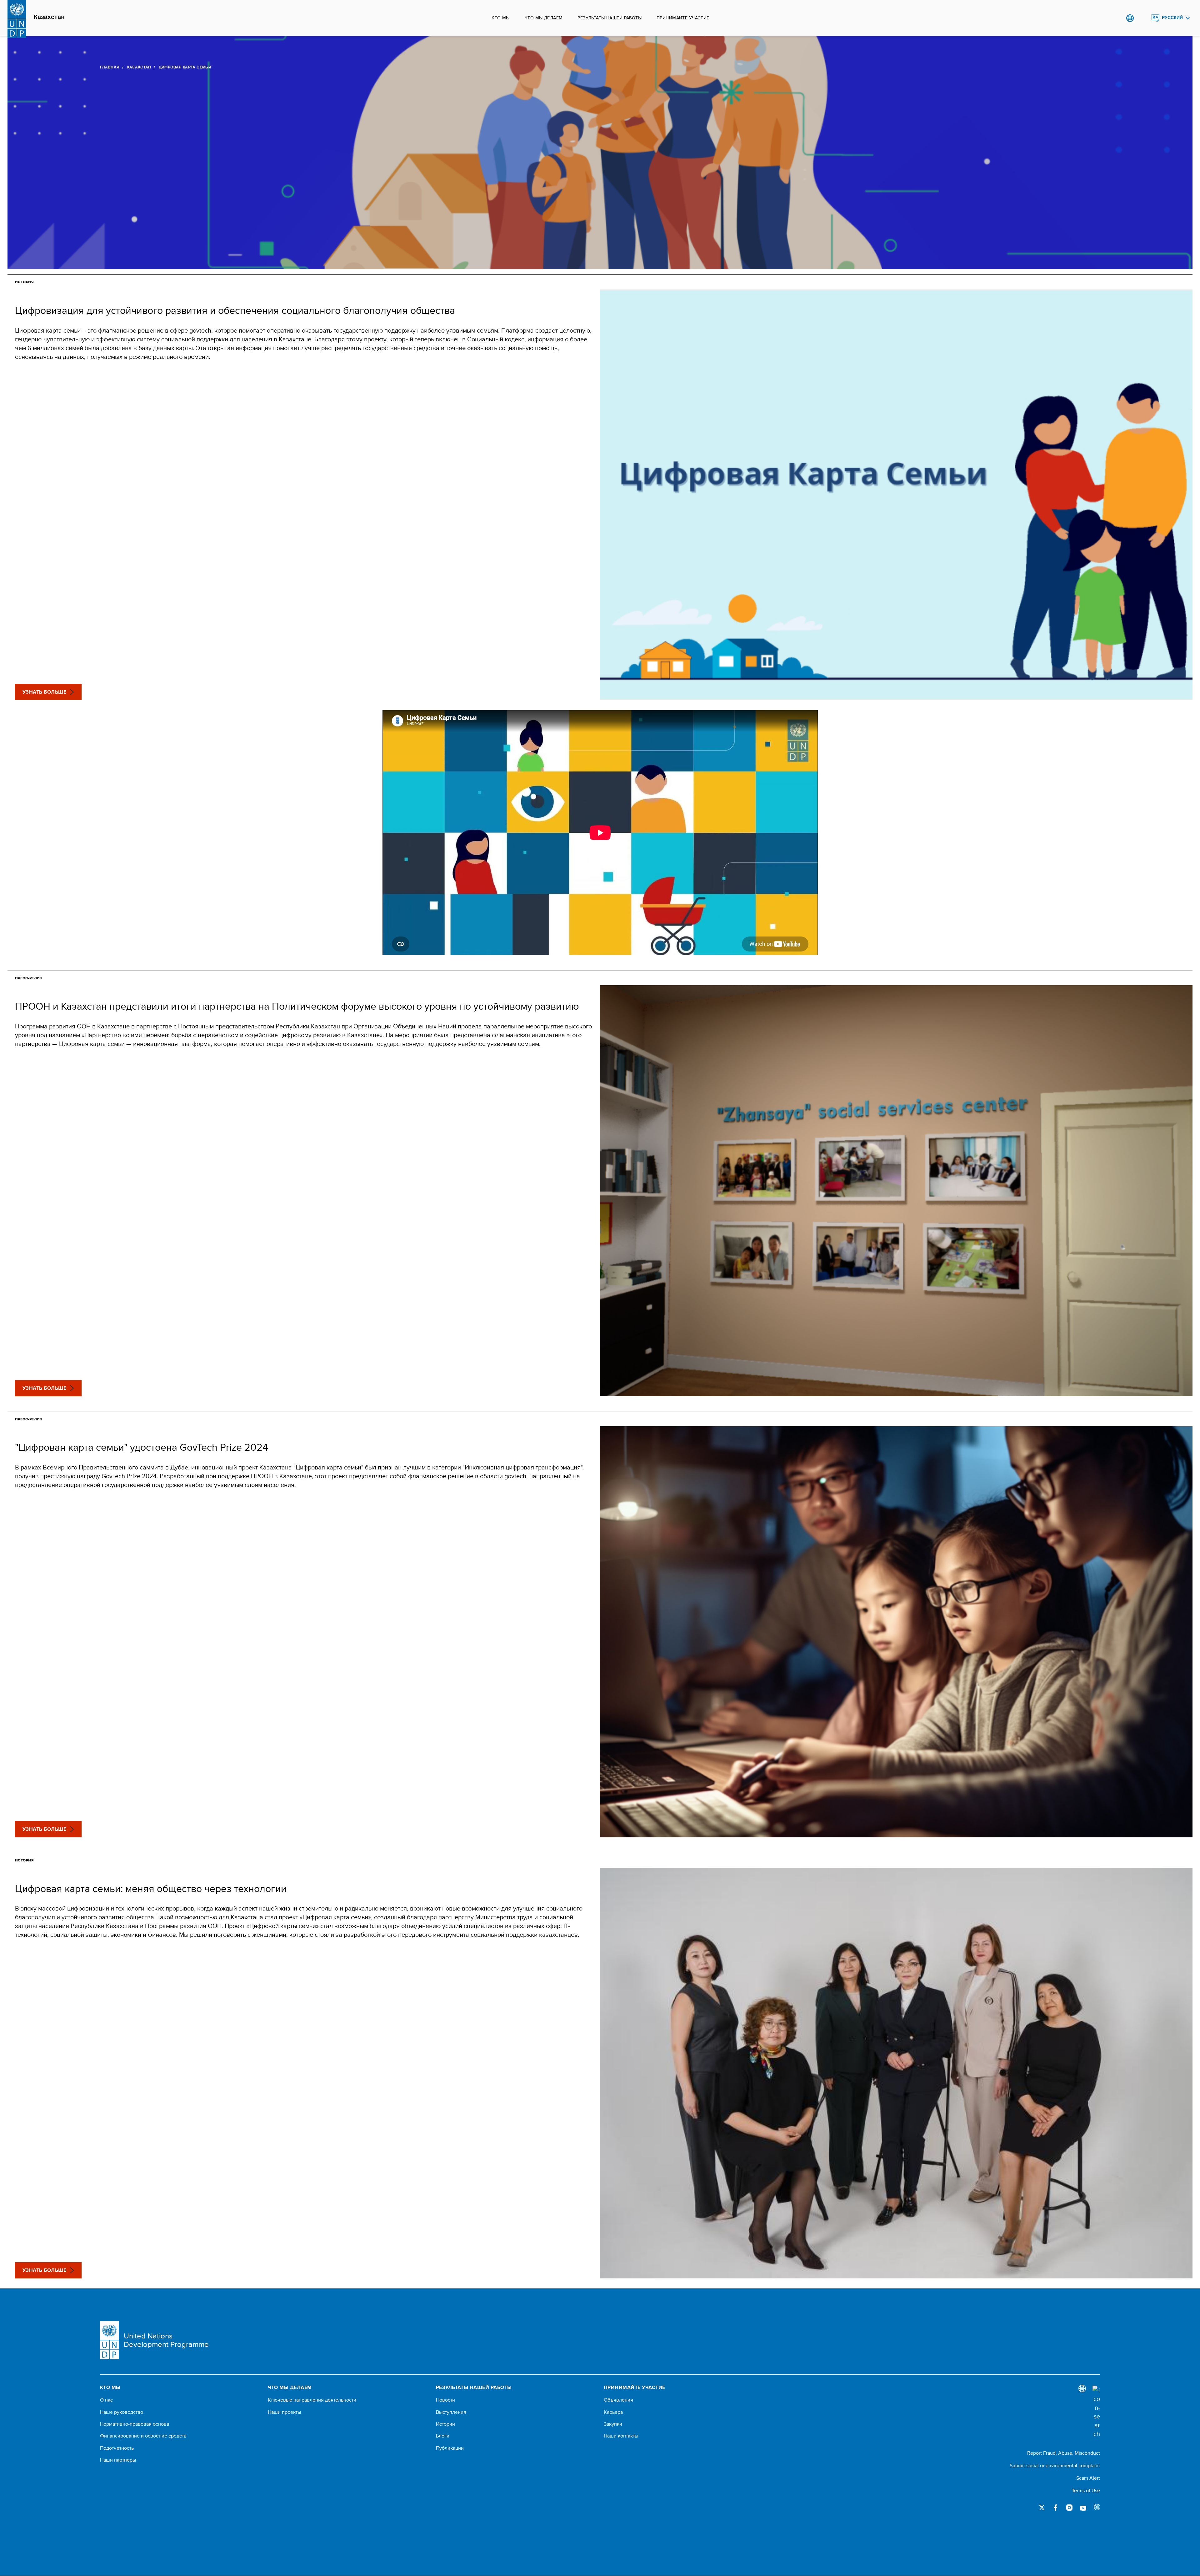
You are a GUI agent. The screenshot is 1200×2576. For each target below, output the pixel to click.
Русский (1172, 18)
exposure (1097, 2508)
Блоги (443, 2436)
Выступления (451, 2412)
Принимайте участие (683, 18)
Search (1143, 18)
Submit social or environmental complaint (1055, 2466)
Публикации (450, 2448)
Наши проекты (284, 2412)
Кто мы (501, 18)
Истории (445, 2424)
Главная (110, 67)
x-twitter (1042, 2508)
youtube (1083, 2508)
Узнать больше (44, 692)
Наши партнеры (118, 2460)
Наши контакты (621, 2436)
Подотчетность (117, 2448)
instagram (1069, 2508)
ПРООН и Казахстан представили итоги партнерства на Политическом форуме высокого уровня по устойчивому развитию (297, 1006)
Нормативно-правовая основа (135, 2424)
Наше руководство (122, 2412)
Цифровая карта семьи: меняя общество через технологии (151, 1888)
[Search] (1096, 2412)
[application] (600, 833)
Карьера (613, 2412)
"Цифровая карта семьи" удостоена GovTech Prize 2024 (142, 1447)
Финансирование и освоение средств (143, 2436)
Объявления (618, 2400)
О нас (106, 2400)
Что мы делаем (544, 18)
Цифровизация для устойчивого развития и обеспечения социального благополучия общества (235, 310)
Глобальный (1130, 18)
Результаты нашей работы (610, 18)
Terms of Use (1086, 2491)
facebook (1056, 2508)
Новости (445, 2400)
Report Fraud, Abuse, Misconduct (1064, 2453)
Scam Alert (1088, 2478)
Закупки (613, 2424)
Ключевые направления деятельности (312, 2400)
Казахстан (49, 17)
